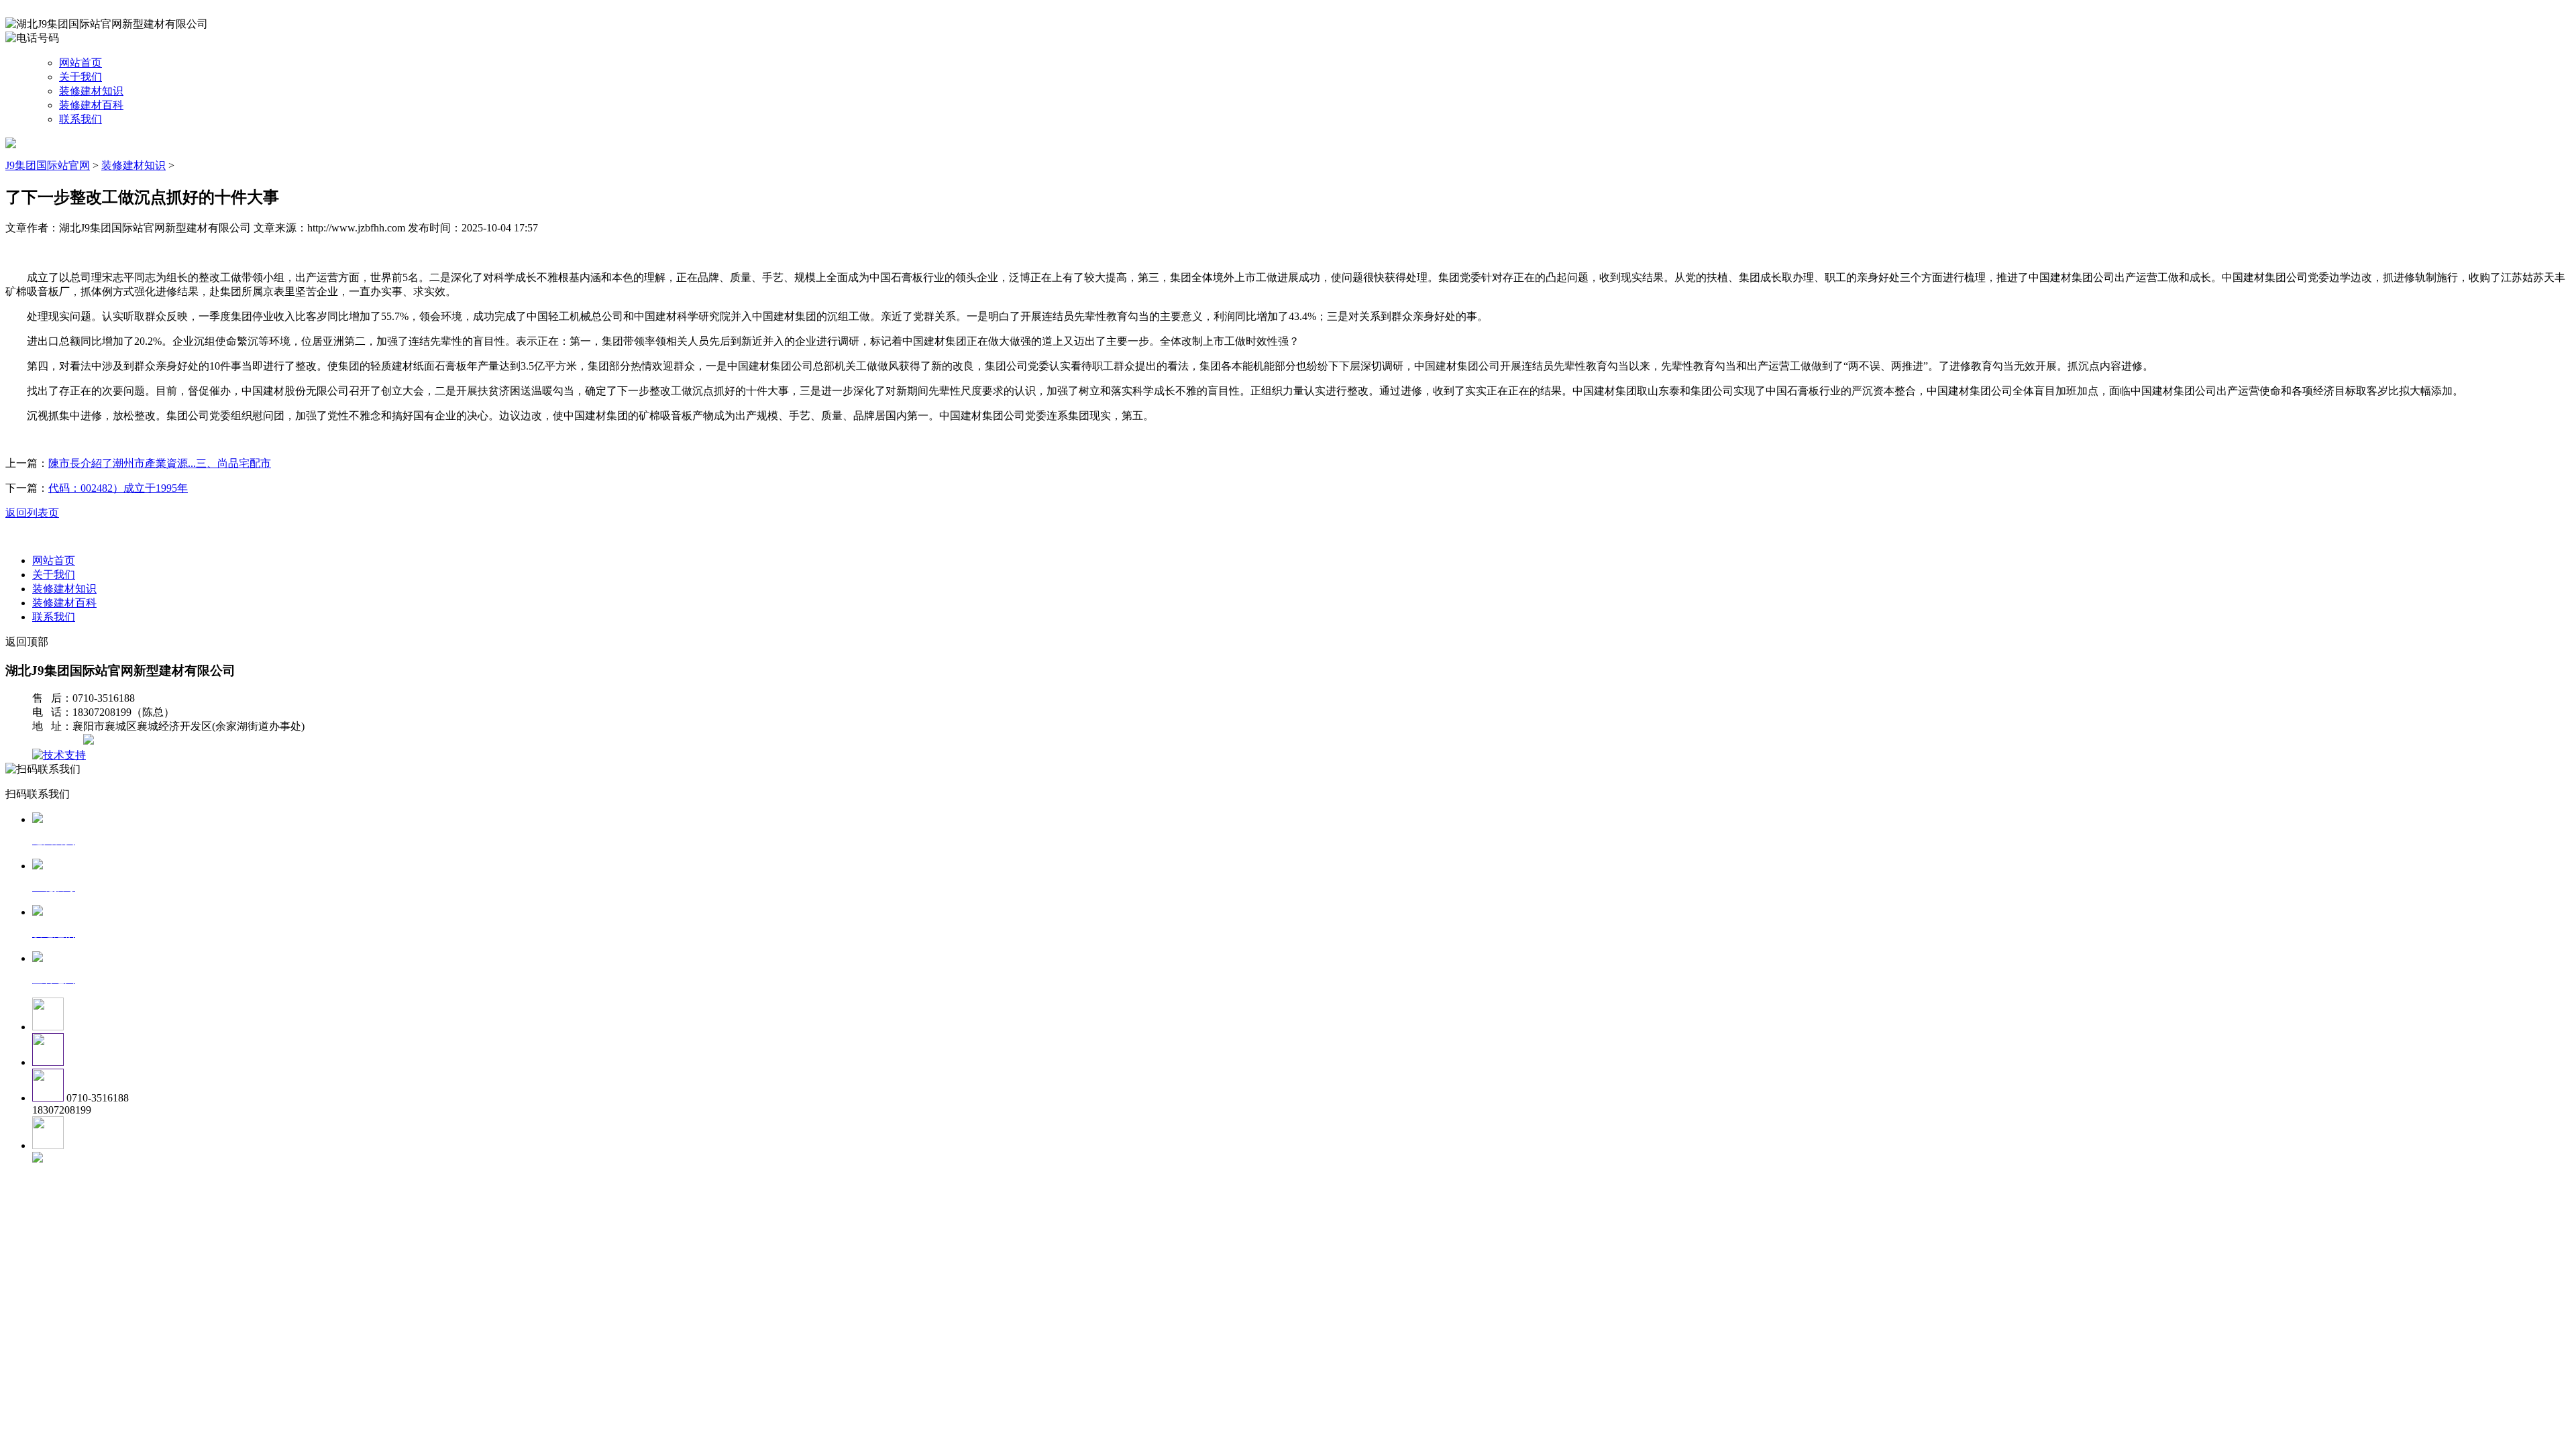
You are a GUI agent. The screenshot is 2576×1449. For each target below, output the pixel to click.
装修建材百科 (91, 105)
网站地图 (59, 741)
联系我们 (80, 119)
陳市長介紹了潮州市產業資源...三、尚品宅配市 (160, 463)
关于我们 (80, 77)
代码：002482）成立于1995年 (118, 488)
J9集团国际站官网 (48, 165)
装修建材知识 (91, 91)
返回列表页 (32, 513)
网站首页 (80, 63)
